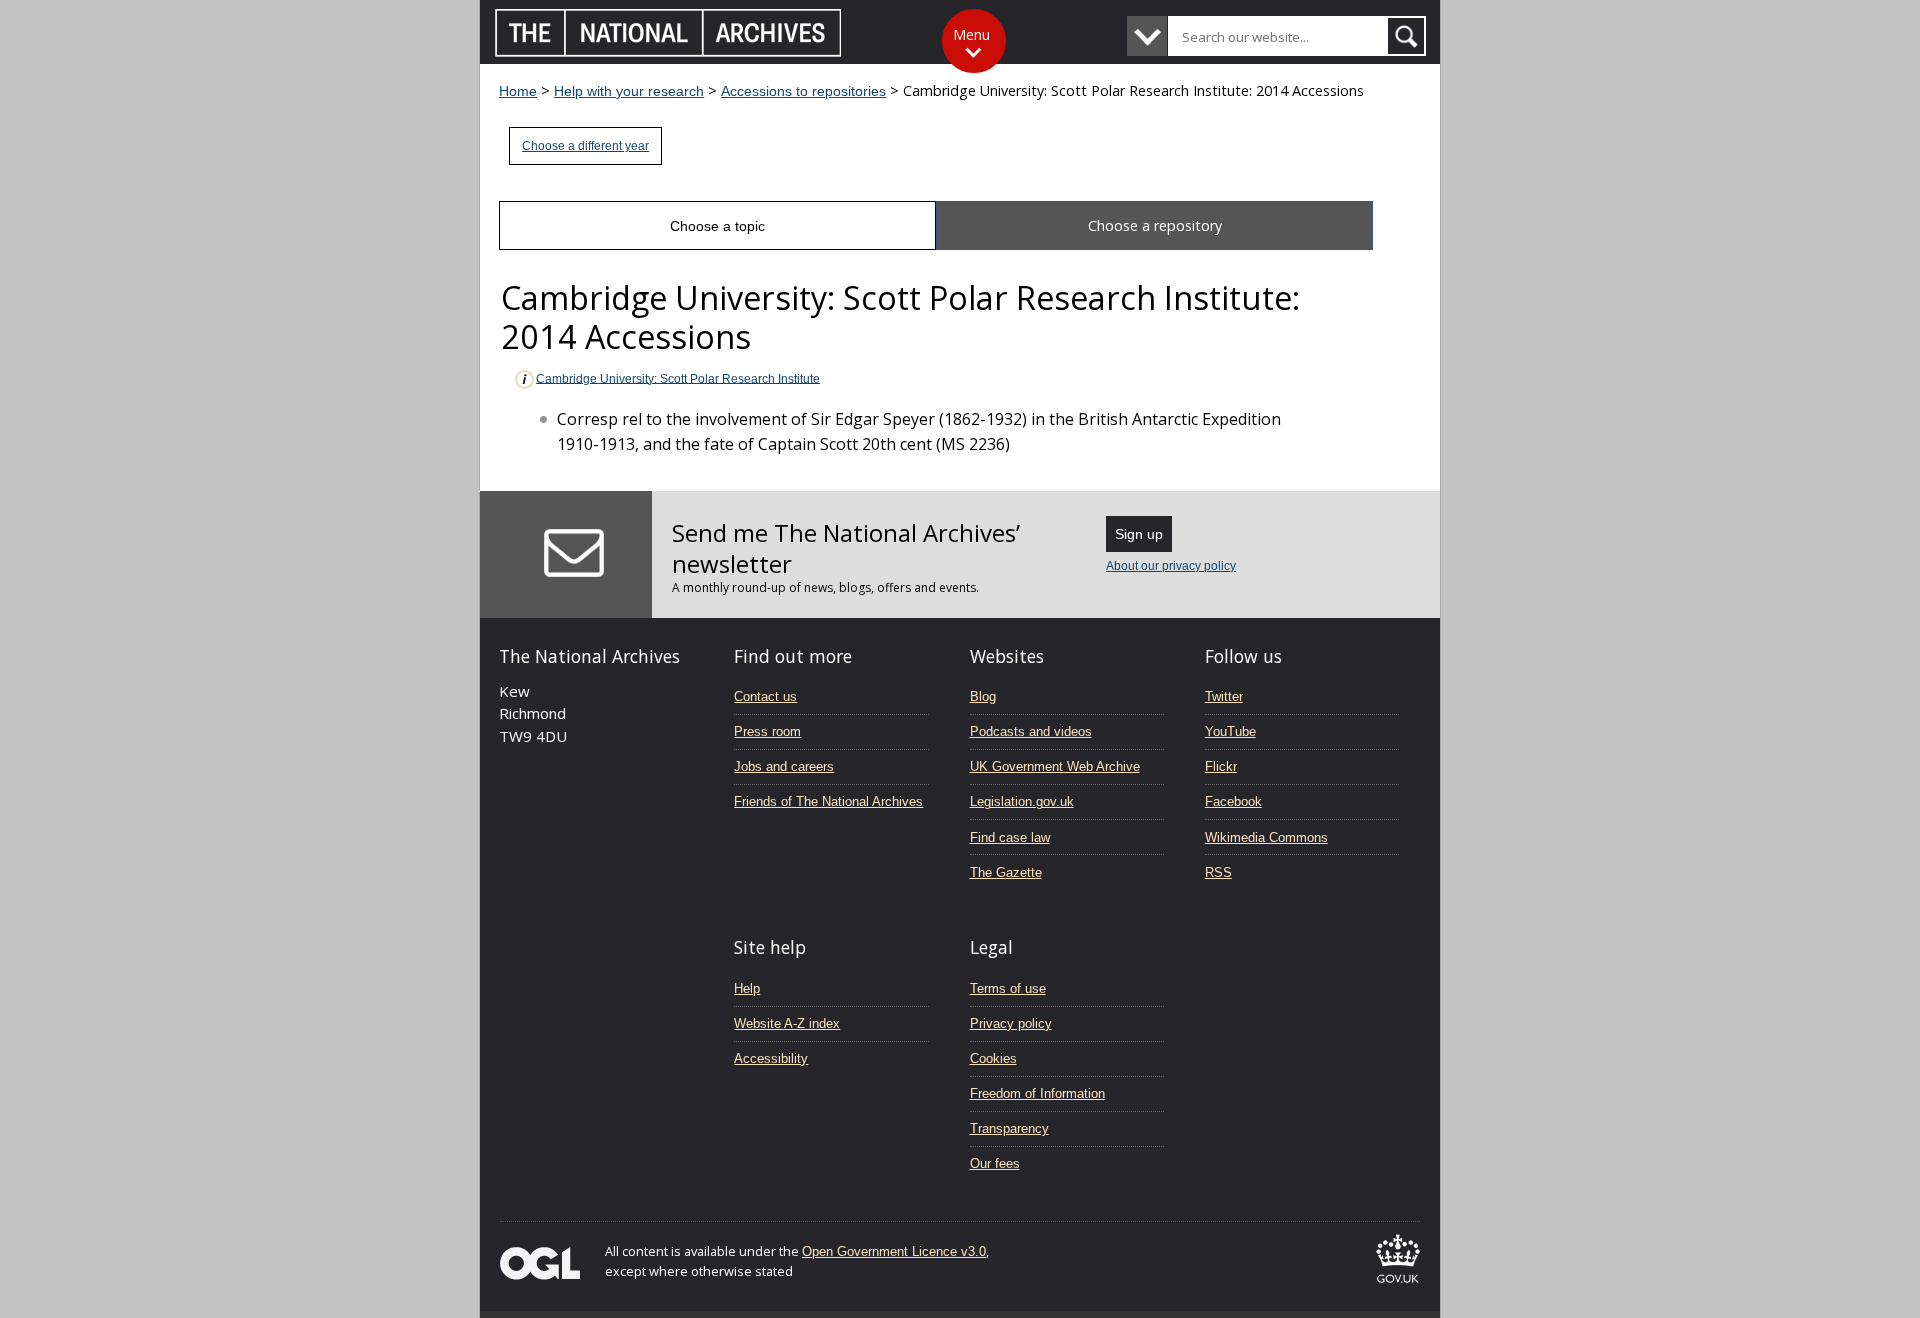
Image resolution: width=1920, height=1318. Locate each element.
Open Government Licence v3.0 (894, 1251)
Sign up (1139, 534)
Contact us (765, 696)
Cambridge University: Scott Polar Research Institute (678, 378)
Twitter (1224, 696)
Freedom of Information (1037, 1093)
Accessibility (771, 1058)
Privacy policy (1011, 1023)
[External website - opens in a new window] (1398, 1286)
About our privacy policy (1171, 566)
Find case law (1010, 837)
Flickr (1221, 766)
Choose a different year (585, 146)
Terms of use (1008, 988)
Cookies (993, 1058)
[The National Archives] (668, 51)
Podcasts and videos (1031, 731)
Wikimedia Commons (1266, 837)
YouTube (1230, 731)
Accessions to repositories (803, 91)
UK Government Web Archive (1055, 766)
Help (747, 988)
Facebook (1233, 801)
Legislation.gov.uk (1022, 801)
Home (518, 91)
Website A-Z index (787, 1023)
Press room (767, 731)
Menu (971, 34)
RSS (1218, 872)
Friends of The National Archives (828, 801)
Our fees (995, 1163)
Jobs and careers (784, 766)
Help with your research (629, 91)
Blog (983, 696)
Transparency (1009, 1128)
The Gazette (1006, 872)
